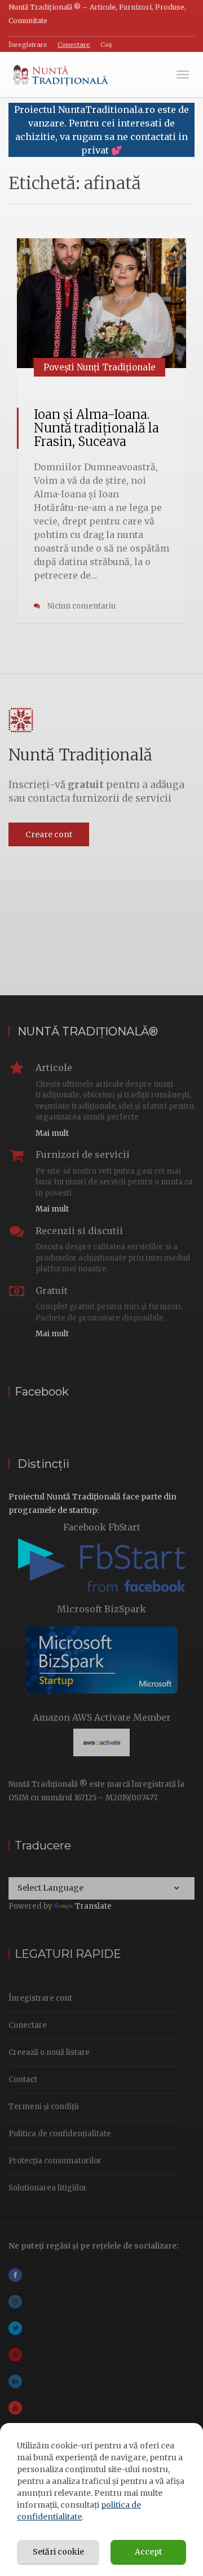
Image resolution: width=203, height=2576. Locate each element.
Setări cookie (58, 2552)
